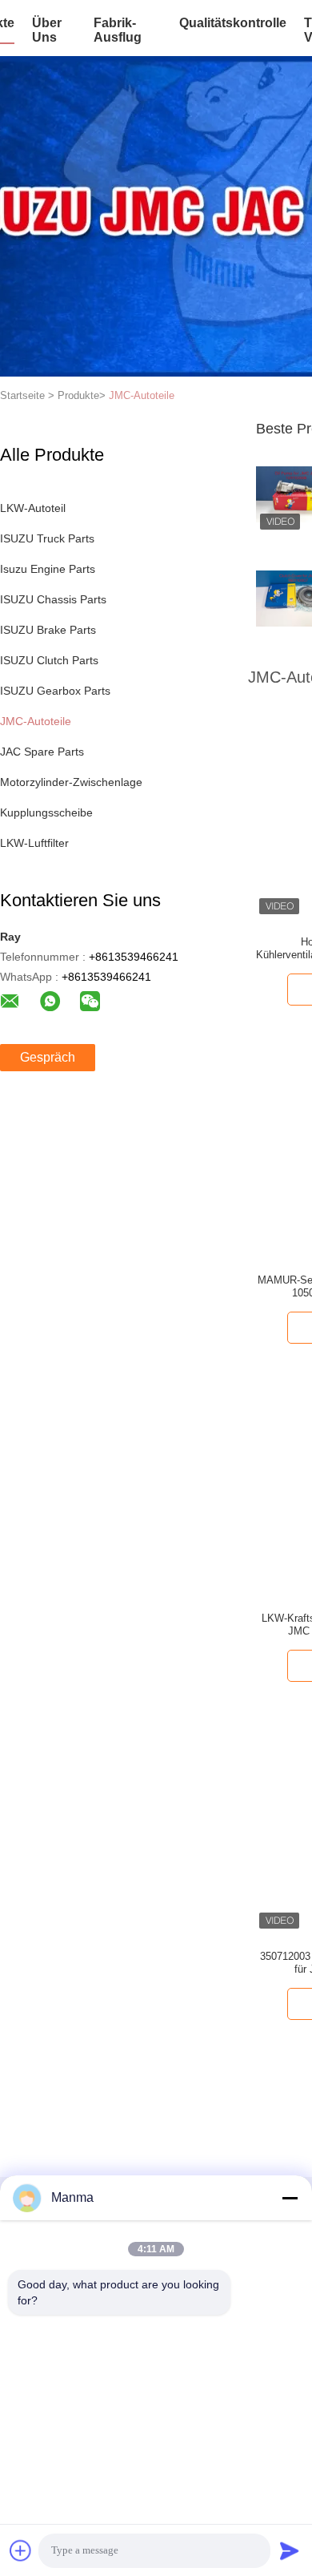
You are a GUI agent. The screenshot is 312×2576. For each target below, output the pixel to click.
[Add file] (21, 2550)
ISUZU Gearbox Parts (55, 691)
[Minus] (290, 2198)
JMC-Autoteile (142, 395)
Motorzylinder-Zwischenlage (71, 782)
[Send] (290, 2550)
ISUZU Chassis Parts (53, 599)
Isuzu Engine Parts (48, 569)
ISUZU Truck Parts (47, 538)
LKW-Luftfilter (34, 843)
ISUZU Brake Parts (48, 630)
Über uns (47, 30)
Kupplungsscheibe (46, 812)
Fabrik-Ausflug (118, 30)
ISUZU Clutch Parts (49, 660)
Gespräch (48, 1057)
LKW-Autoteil (33, 508)
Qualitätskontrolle (233, 23)
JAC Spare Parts (42, 752)
